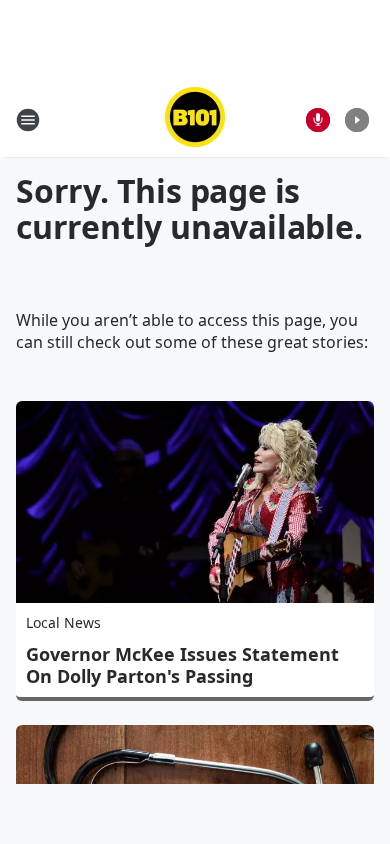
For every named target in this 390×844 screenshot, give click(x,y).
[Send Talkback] (318, 120)
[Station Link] (195, 119)
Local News (63, 622)
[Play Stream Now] (357, 120)
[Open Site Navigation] (28, 120)
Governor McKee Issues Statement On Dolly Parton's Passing (182, 665)
